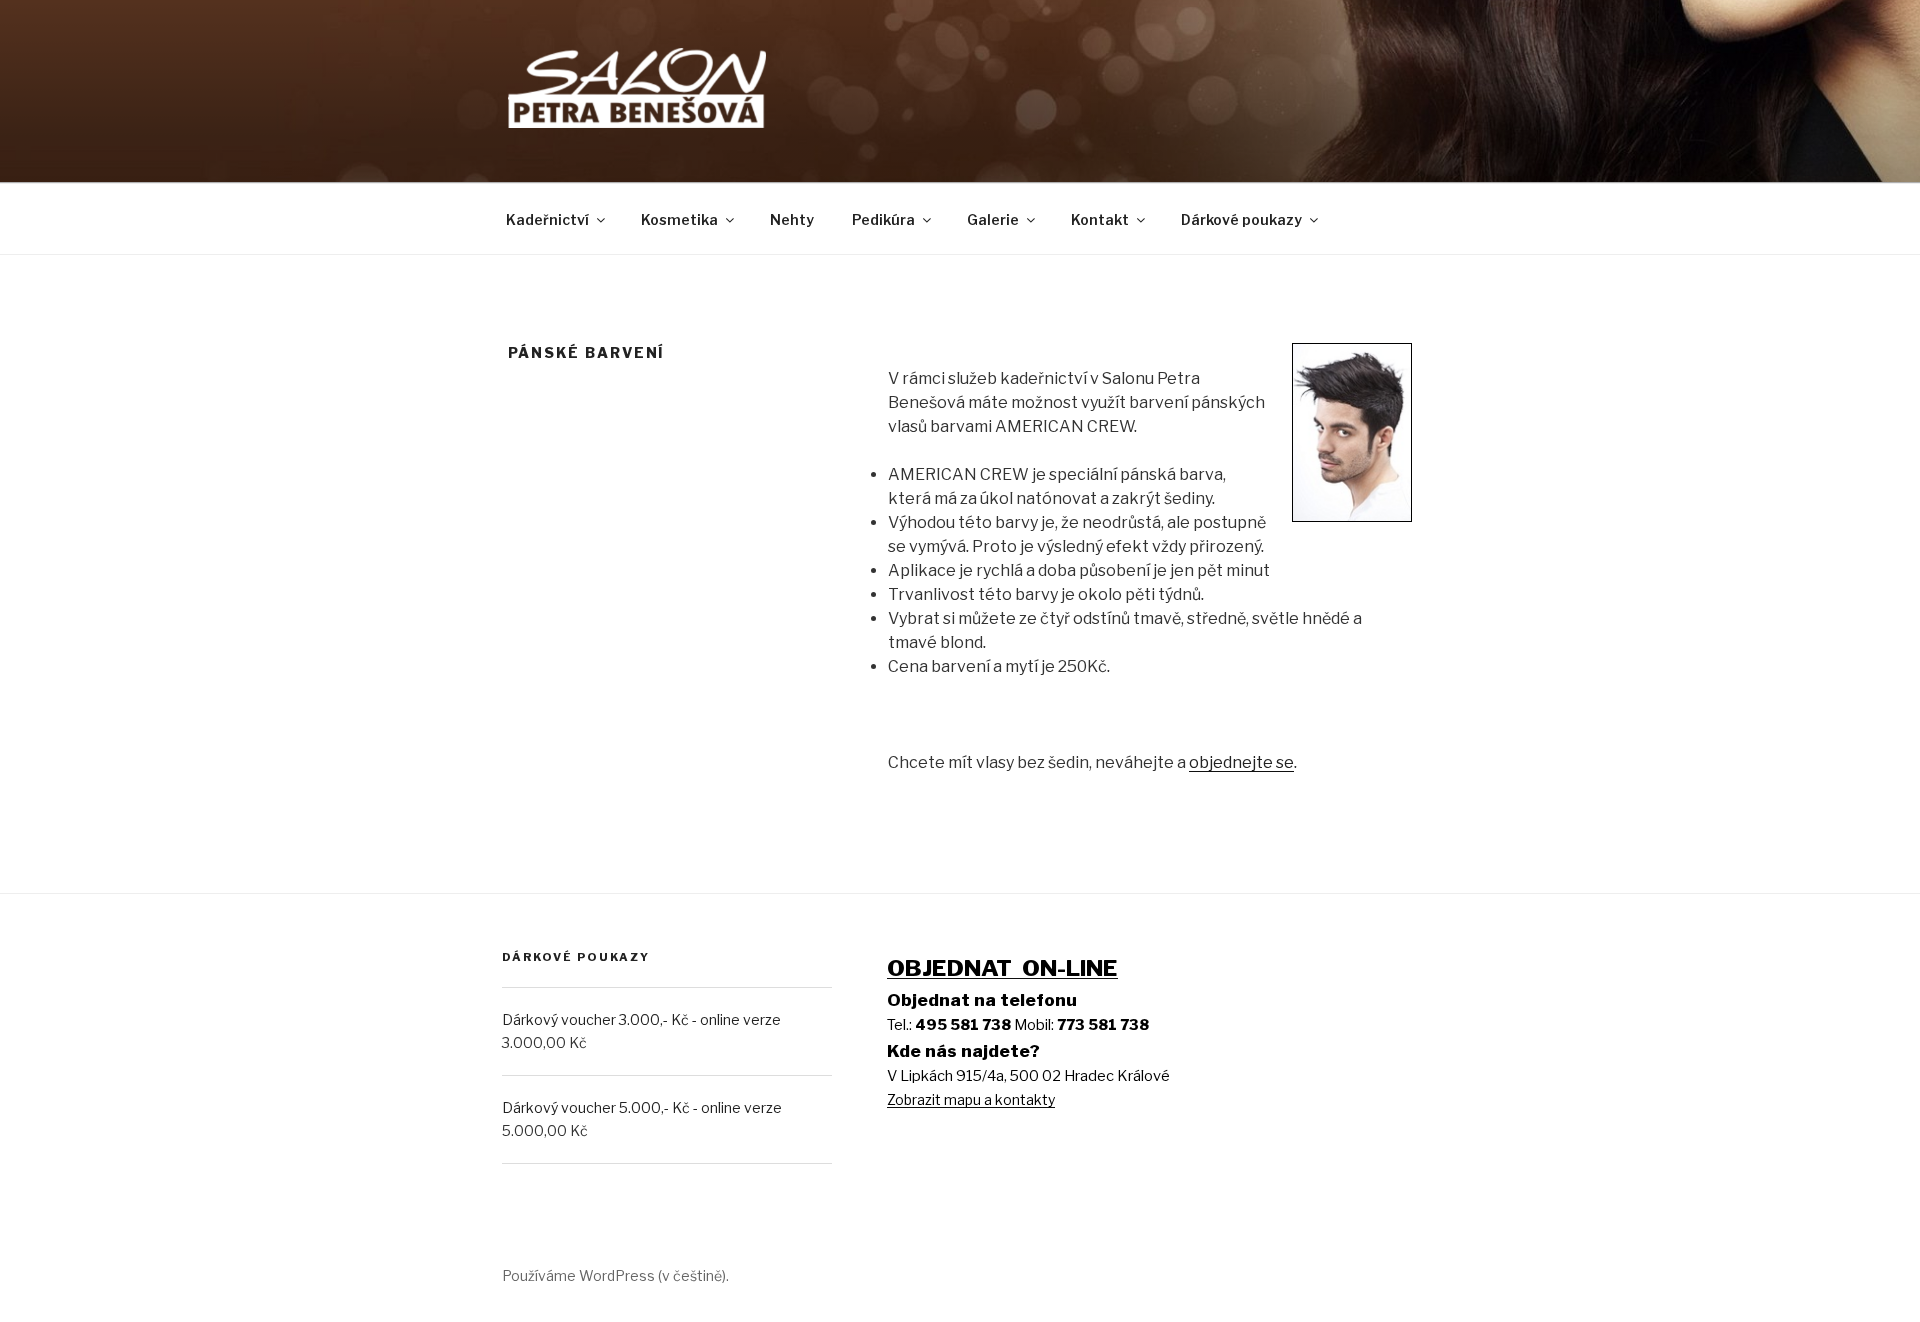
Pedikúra (883, 219)
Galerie (993, 219)
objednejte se (1241, 762)
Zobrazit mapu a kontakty (971, 1099)
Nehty (792, 219)
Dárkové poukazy (1241, 219)
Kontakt (1100, 219)
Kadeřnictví (547, 219)
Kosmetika (679, 219)
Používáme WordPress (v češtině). (615, 1275)
